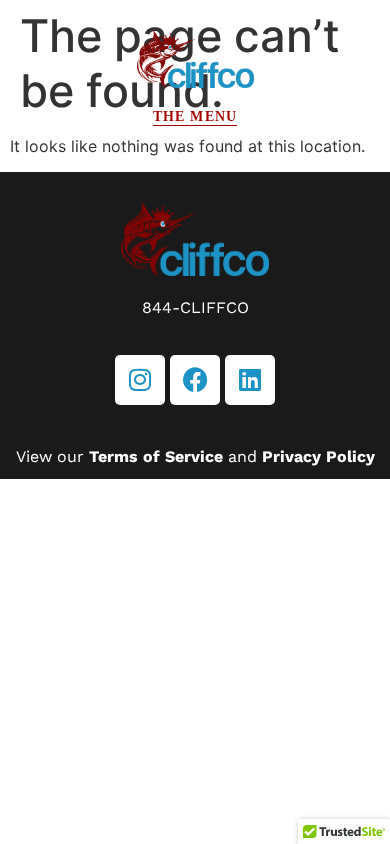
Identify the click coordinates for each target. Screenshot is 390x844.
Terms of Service (156, 456)
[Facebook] (195, 380)
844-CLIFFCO (195, 307)
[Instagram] (140, 380)
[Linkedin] (250, 380)
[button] (195, 116)
